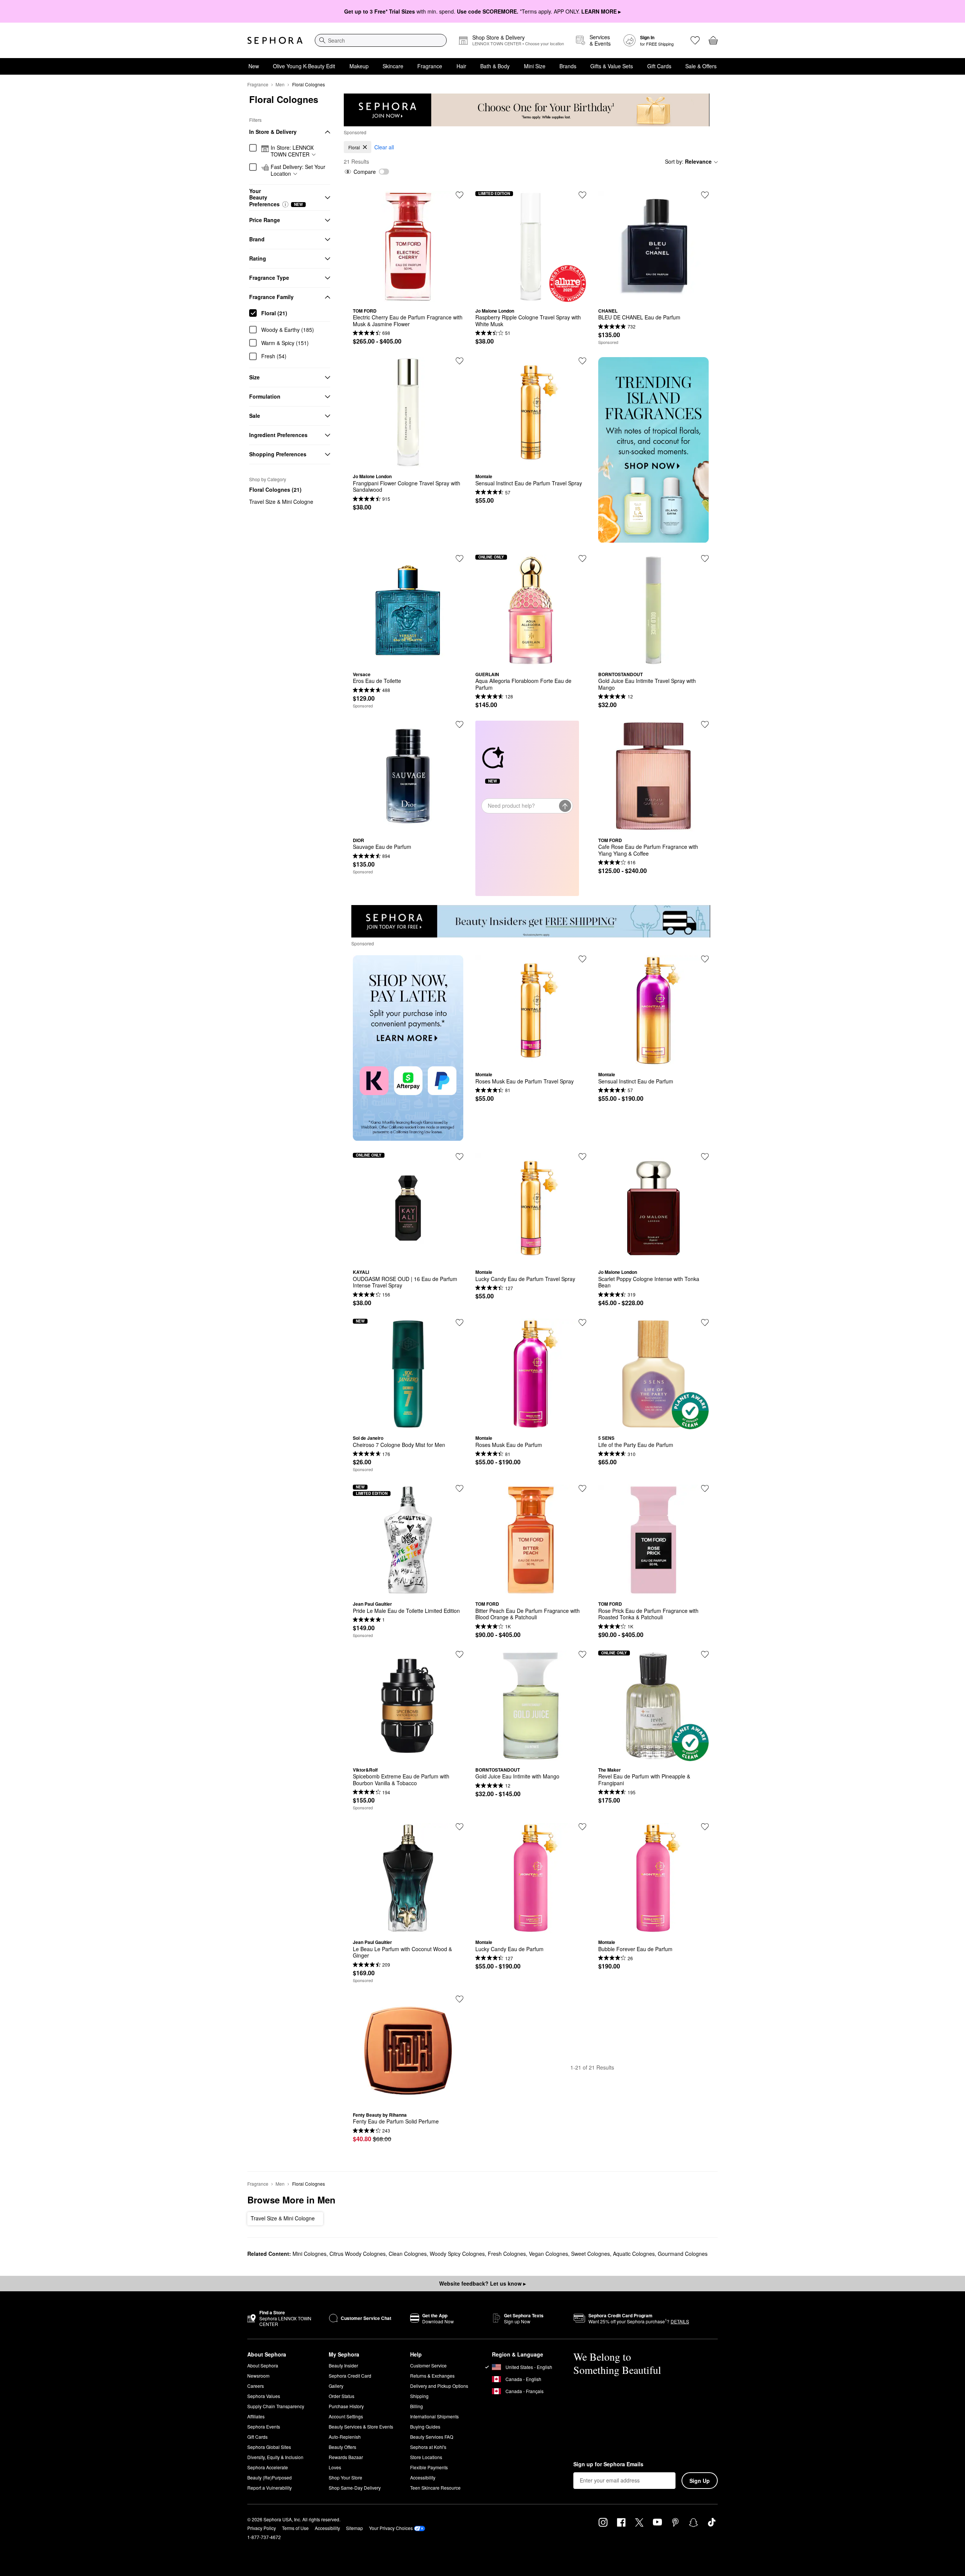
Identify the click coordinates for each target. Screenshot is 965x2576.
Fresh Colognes (507, 2254)
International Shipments (434, 2416)
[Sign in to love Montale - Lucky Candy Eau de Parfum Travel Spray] (582, 1157)
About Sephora (263, 2365)
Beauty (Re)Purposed (270, 2477)
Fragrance (430, 66)
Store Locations (426, 2457)
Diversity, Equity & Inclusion (275, 2457)
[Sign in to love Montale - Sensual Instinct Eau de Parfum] (705, 959)
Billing (417, 2406)
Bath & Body (495, 66)
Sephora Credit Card (350, 2376)
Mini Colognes (309, 2254)
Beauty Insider (343, 2365)
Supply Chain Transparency (276, 2406)
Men (280, 84)
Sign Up (700, 2481)
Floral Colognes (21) (275, 489)
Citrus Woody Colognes (358, 2254)
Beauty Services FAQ (432, 2437)
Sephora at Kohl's (428, 2447)
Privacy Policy (262, 2528)
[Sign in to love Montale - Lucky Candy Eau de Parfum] (582, 1827)
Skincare (393, 66)
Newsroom (258, 2376)
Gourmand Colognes (683, 2254)
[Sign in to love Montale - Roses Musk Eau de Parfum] (582, 1323)
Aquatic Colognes (634, 2254)
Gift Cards (659, 66)
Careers (256, 2386)
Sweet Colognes (590, 2254)
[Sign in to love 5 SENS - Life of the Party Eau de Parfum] (705, 1323)
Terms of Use (295, 2528)
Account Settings (346, 2416)
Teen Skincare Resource (435, 2488)
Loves (335, 2467)
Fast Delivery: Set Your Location (298, 170)
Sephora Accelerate (268, 2467)
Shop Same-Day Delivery (355, 2488)
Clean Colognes (408, 2254)
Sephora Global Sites (269, 2447)
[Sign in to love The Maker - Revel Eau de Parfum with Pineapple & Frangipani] (705, 1654)
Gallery (336, 2386)
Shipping (419, 2396)
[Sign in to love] (705, 195)
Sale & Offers (701, 66)
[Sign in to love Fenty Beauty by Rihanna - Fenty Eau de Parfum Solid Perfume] (460, 1999)
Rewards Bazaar (346, 2457)
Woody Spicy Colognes (457, 2254)
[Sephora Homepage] (275, 40)
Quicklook (408, 296)
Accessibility (423, 2477)
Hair (461, 66)
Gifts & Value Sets (612, 66)
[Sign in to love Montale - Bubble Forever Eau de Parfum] (705, 1827)
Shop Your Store (345, 2477)
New (254, 66)
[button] (285, 204)
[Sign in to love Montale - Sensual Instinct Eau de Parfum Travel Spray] (582, 361)
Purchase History (346, 2406)
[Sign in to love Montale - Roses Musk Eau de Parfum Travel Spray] (582, 959)
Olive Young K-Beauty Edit (304, 66)
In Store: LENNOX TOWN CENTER (292, 151)
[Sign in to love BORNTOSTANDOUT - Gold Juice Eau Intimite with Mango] (582, 1654)
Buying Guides (425, 2426)
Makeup (359, 66)
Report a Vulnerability (270, 2488)
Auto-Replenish (345, 2437)
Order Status (342, 2396)
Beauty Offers (342, 2447)
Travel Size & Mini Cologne (281, 502)
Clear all (384, 147)
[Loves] (695, 40)
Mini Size (535, 66)
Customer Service (428, 2365)
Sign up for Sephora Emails (608, 2464)
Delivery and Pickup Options (439, 2386)
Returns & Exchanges (432, 2376)
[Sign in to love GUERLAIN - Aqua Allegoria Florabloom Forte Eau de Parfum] (582, 558)
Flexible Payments (429, 2467)
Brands (568, 66)
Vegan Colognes (548, 2254)
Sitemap (355, 2528)
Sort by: (688, 161)
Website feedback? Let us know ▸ (482, 2283)
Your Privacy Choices (391, 2528)
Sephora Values (264, 2396)
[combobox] (381, 40)
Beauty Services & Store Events (361, 2426)
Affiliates (256, 2416)
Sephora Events (264, 2426)
